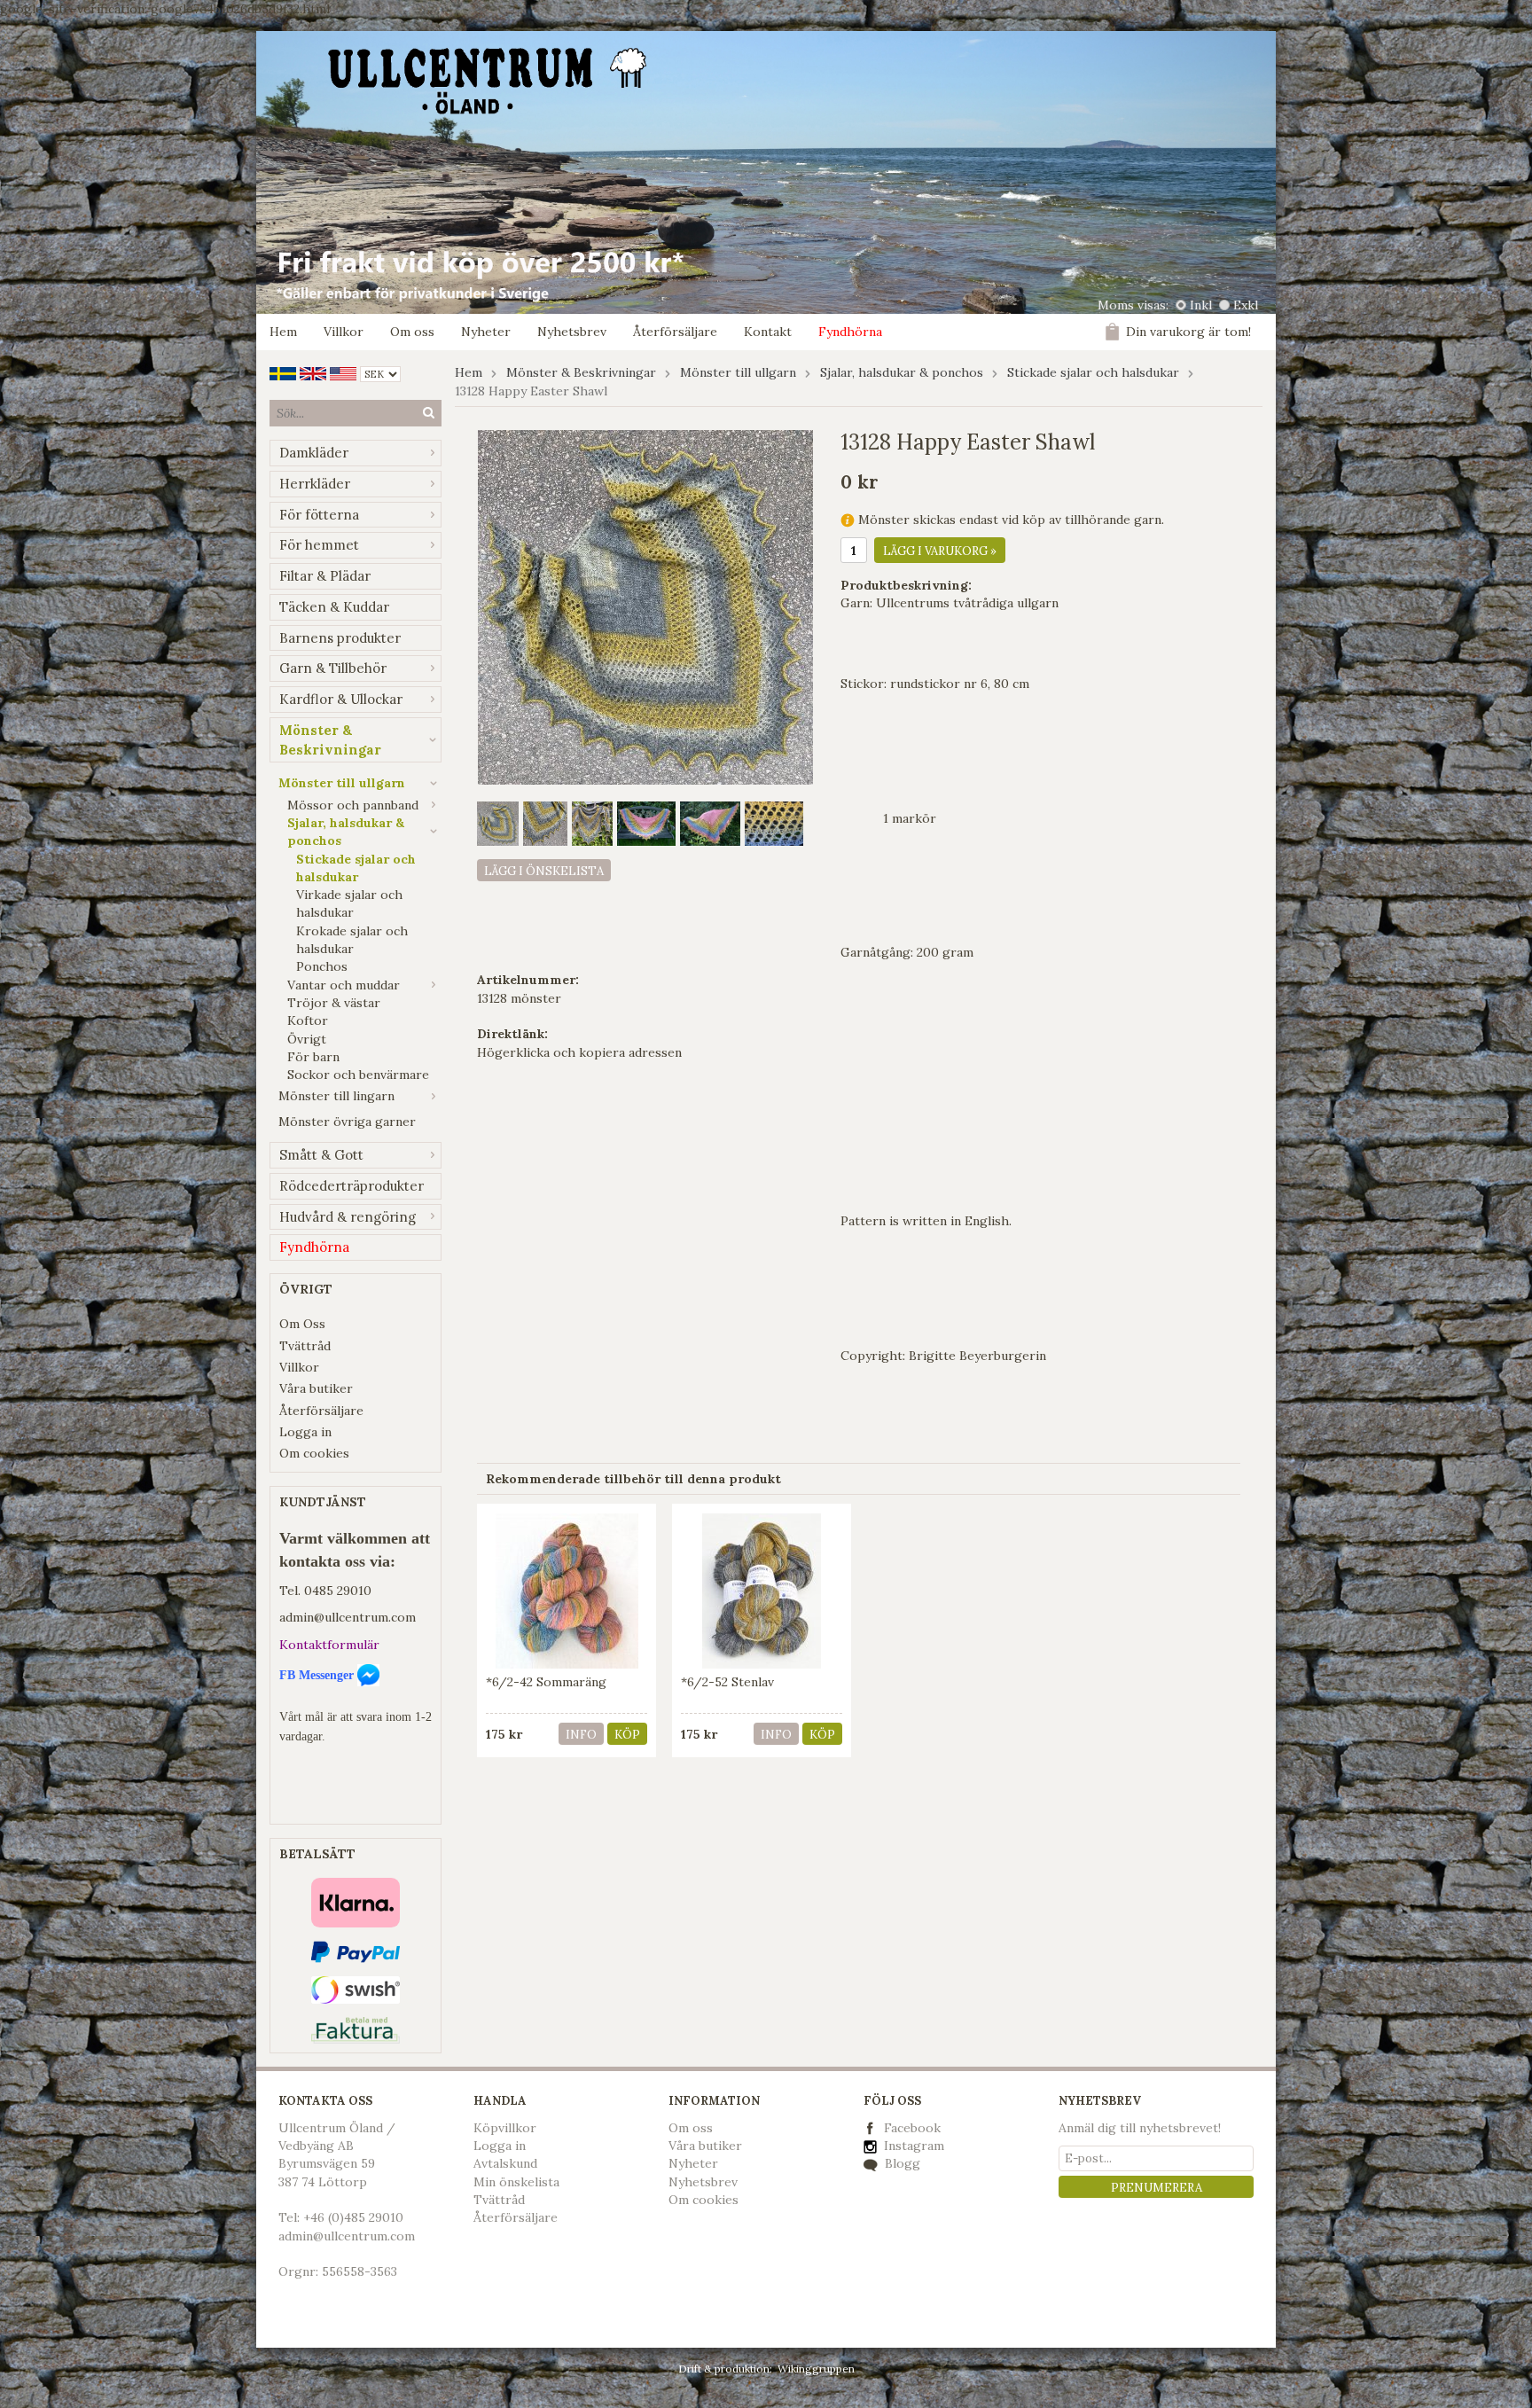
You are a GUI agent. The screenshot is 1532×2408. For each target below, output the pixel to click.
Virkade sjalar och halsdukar (349, 903)
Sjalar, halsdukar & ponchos (346, 832)
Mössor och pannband (353, 805)
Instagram (912, 2146)
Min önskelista (516, 2182)
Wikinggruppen (816, 2369)
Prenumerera (1157, 2188)
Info (581, 1735)
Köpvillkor (505, 2128)
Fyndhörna (850, 332)
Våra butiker (316, 1388)
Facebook (912, 2128)
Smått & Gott (321, 1155)
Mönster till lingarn (336, 1096)
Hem (283, 332)
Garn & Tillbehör (333, 668)
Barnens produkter (340, 638)
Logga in (305, 1432)
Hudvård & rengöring (348, 1217)
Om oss (412, 332)
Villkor (344, 332)
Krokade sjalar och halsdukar (352, 940)
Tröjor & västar (334, 1003)
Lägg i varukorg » (940, 551)
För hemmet (319, 545)
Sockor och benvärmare (358, 1075)
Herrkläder (315, 484)
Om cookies (314, 1453)
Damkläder (314, 453)
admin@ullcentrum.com (348, 1617)
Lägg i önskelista (544, 871)
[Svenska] (283, 372)
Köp (627, 1735)
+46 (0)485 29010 (353, 2217)
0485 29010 (338, 1591)
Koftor (308, 1020)
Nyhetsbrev (572, 332)
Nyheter (486, 332)
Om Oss (302, 1324)
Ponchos (322, 966)
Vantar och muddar (344, 985)
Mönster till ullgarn (342, 783)
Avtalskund (505, 2163)
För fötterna (319, 515)
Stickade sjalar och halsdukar (356, 868)
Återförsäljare (675, 332)
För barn (313, 1057)
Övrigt (307, 1039)
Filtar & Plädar (325, 576)
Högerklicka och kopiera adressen (579, 1052)
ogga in (504, 2146)
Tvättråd (305, 1346)
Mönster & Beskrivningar (330, 740)
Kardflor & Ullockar (341, 699)
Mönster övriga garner (347, 1122)
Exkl (1246, 305)
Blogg (901, 2163)
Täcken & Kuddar (334, 607)
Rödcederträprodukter (352, 1186)
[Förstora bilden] (645, 606)
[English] (313, 372)
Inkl (1201, 305)
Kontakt (768, 332)
